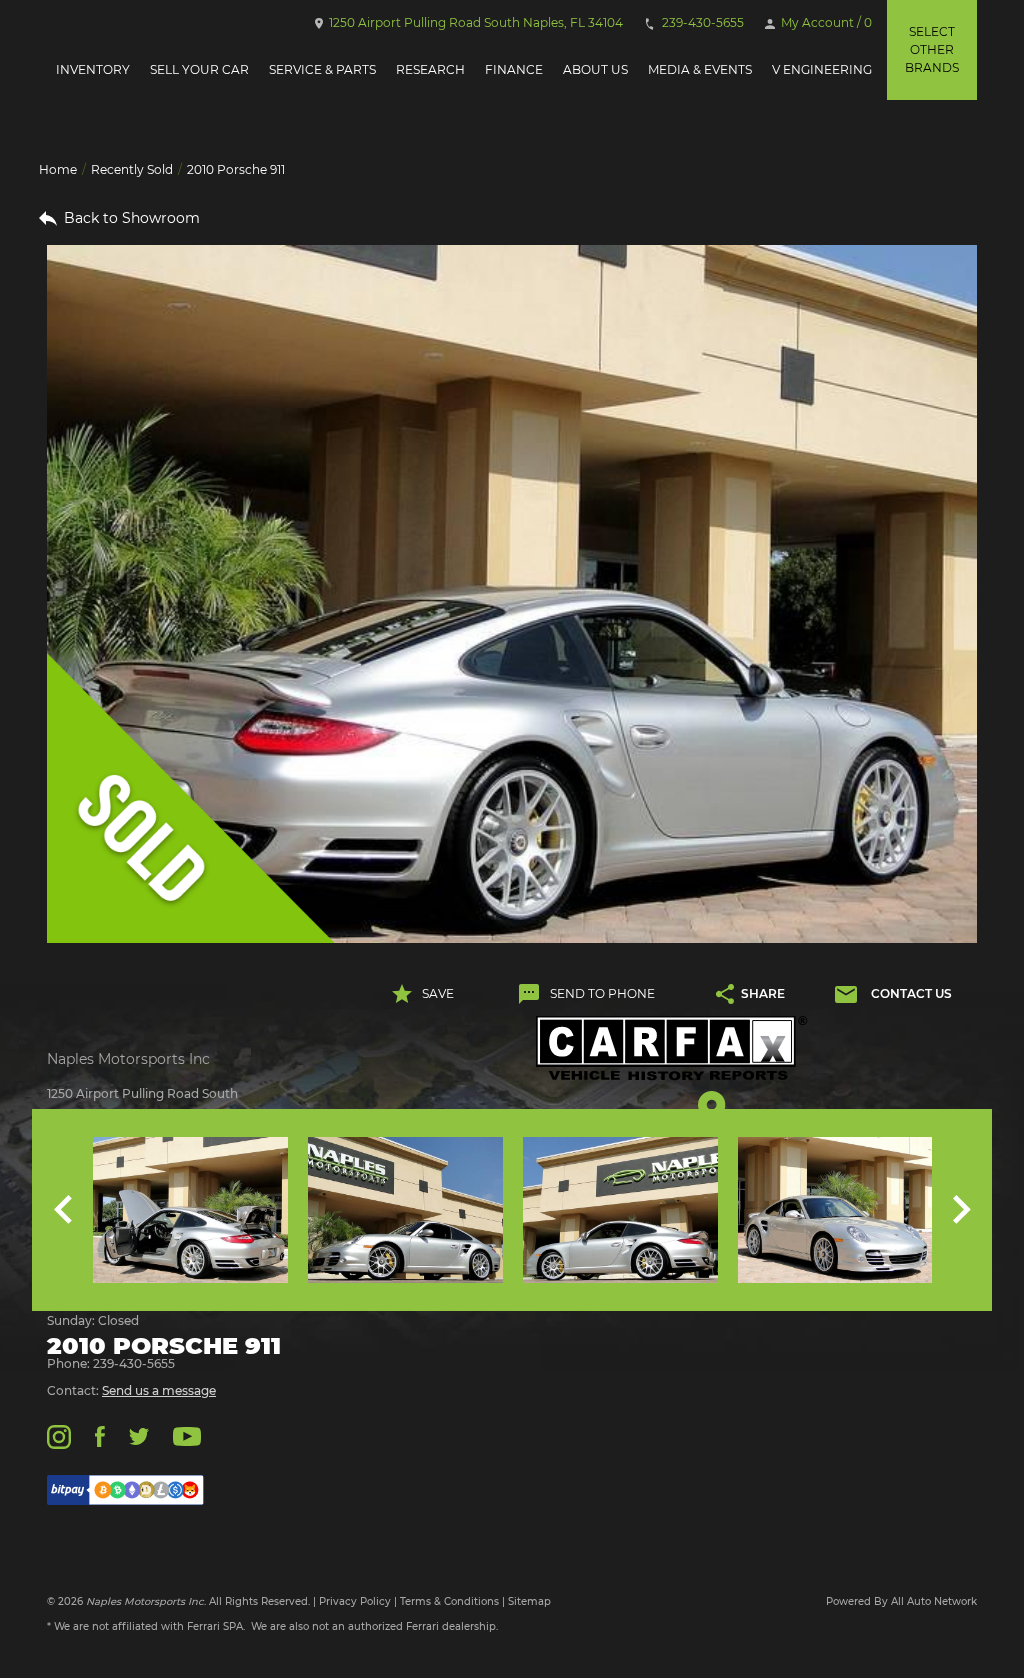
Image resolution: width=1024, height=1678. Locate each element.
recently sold (132, 169)
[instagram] (59, 1435)
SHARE (763, 993)
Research (430, 69)
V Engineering (822, 69)
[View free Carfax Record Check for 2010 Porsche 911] (672, 1048)
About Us (595, 69)
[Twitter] (139, 1435)
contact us (911, 993)
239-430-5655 (701, 22)
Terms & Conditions (449, 1601)
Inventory (93, 69)
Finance (514, 69)
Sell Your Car (199, 69)
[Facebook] (99, 1435)
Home (58, 169)
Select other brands (932, 49)
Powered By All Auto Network (901, 1601)
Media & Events (700, 69)
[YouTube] (187, 1435)
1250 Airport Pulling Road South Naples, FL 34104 (474, 22)
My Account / (825, 22)
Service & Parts (322, 69)
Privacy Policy (355, 1601)
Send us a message (159, 1390)
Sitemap (529, 1601)
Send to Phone (602, 993)
